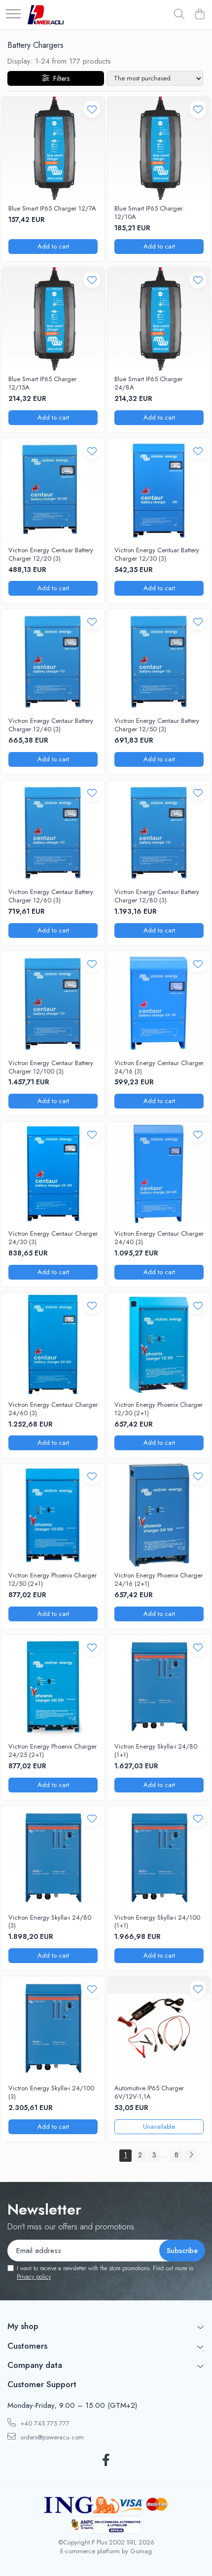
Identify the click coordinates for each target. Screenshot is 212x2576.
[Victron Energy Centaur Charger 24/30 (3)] (53, 1173)
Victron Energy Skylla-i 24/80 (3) (50, 1922)
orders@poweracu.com (51, 2437)
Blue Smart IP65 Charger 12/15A (42, 384)
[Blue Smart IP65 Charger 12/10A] (159, 148)
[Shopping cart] (199, 15)
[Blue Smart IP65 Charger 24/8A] (159, 319)
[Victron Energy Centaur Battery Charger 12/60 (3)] (53, 832)
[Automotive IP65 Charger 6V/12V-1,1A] (159, 2028)
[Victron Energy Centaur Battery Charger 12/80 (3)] (159, 832)
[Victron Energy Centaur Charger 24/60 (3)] (53, 1344)
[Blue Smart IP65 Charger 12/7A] (53, 148)
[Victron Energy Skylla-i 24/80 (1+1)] (159, 1686)
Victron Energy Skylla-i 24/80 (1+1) (156, 1751)
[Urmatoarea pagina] (191, 2156)
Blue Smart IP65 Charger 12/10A (148, 213)
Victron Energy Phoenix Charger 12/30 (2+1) (159, 1409)
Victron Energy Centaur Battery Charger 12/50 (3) (157, 725)
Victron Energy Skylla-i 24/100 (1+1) (157, 1922)
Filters (59, 78)
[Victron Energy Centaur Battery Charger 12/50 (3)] (159, 661)
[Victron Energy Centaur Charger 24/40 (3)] (159, 1173)
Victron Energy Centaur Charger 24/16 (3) (159, 1068)
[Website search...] (179, 15)
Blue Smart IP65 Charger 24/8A (148, 384)
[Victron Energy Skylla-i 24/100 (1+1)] (159, 1857)
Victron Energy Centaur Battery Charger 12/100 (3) (51, 1068)
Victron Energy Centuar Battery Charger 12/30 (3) (157, 555)
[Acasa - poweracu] (46, 15)
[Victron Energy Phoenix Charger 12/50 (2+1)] (53, 1515)
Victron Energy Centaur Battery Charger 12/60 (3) (51, 896)
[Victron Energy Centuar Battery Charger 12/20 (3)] (53, 490)
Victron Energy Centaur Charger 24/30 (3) (53, 1238)
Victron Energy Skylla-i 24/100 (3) (51, 2093)
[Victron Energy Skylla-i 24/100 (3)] (53, 2028)
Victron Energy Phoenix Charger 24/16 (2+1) (159, 1580)
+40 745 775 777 (44, 2423)
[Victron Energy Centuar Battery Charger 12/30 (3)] (159, 490)
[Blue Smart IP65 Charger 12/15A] (53, 319)
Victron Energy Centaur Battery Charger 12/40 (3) (51, 725)
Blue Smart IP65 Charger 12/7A (52, 209)
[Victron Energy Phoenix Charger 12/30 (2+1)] (159, 1344)
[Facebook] (106, 2461)
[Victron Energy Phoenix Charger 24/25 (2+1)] (53, 1686)
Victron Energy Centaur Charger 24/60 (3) (53, 1409)
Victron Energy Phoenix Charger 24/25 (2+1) (53, 1751)
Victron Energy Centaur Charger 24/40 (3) (159, 1238)
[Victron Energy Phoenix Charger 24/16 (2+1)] (159, 1515)
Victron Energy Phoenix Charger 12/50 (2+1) (53, 1580)
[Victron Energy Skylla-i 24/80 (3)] (53, 1857)
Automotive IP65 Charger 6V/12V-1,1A (149, 2093)
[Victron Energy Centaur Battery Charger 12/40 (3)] (53, 661)
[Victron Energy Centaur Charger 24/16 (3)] (159, 1003)
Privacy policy (34, 2277)
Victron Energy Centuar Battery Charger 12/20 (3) (51, 555)
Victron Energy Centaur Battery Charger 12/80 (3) (157, 896)
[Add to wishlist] (92, 109)
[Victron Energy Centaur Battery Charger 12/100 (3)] (53, 1003)
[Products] (13, 15)
